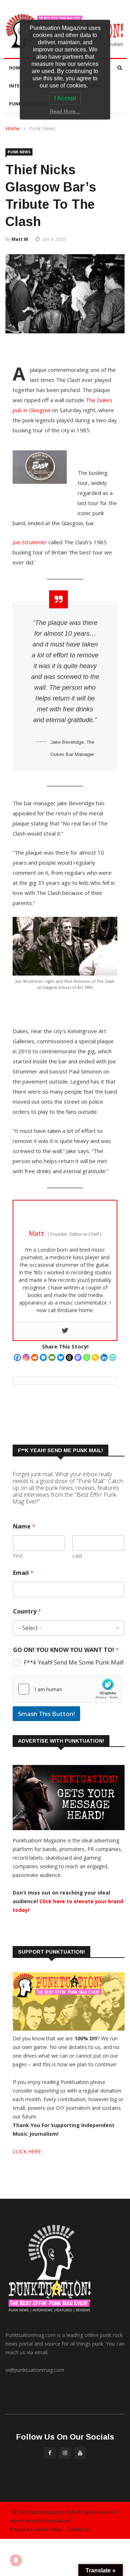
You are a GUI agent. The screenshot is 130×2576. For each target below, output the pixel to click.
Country (27, 1611)
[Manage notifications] (16, 2560)
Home (16, 68)
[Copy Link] (95, 1357)
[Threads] (69, 1357)
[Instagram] (26, 1357)
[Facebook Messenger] (43, 1357)
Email (23, 1573)
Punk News (42, 128)
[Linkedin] (104, 1357)
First (18, 1556)
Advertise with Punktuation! (40, 2521)
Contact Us (78, 2529)
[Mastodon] (78, 1357)
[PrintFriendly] (113, 1357)
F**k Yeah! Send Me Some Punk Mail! (74, 1663)
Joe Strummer (30, 542)
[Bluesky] (61, 1357)
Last (77, 1556)
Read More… (65, 111)
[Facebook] (17, 1357)
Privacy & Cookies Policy (36, 2529)
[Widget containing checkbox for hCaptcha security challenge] (67, 1689)
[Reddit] (35, 1357)
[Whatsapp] (87, 1357)
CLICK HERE (27, 2151)
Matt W (20, 239)
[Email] (52, 1357)
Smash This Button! (46, 1714)
